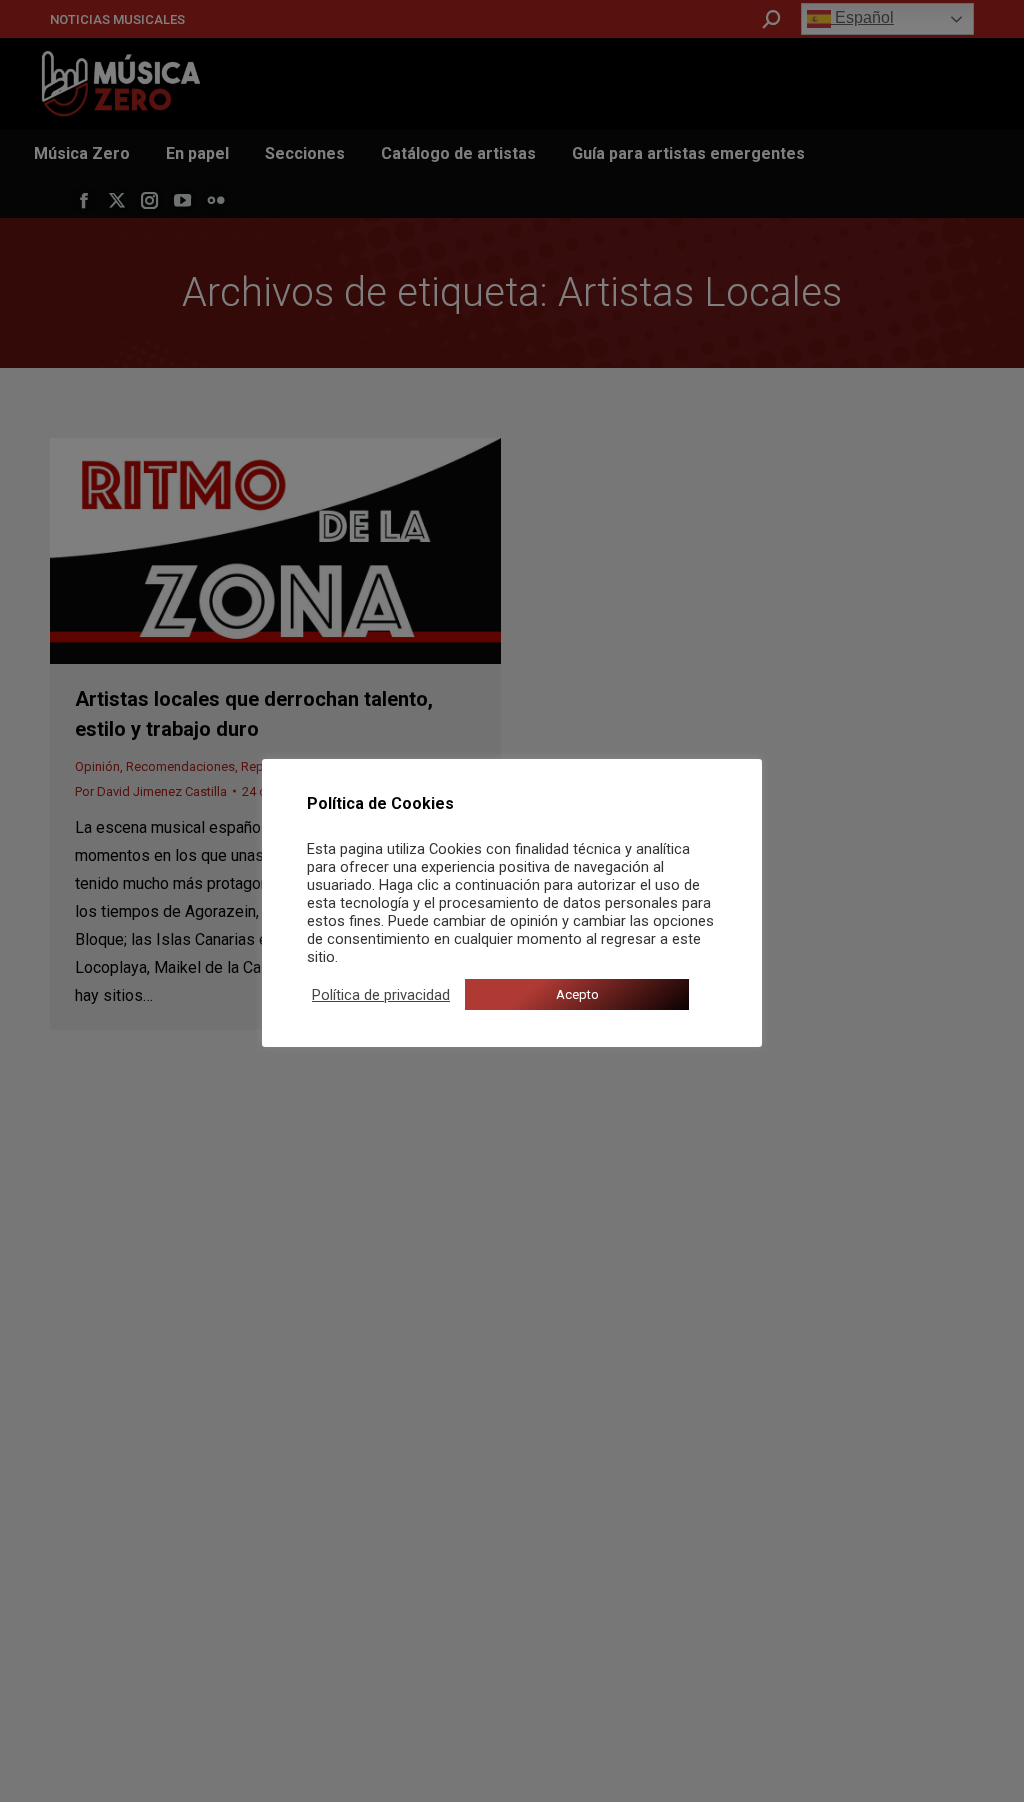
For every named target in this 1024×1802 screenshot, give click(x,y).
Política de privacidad (381, 995)
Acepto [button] (577, 994)
